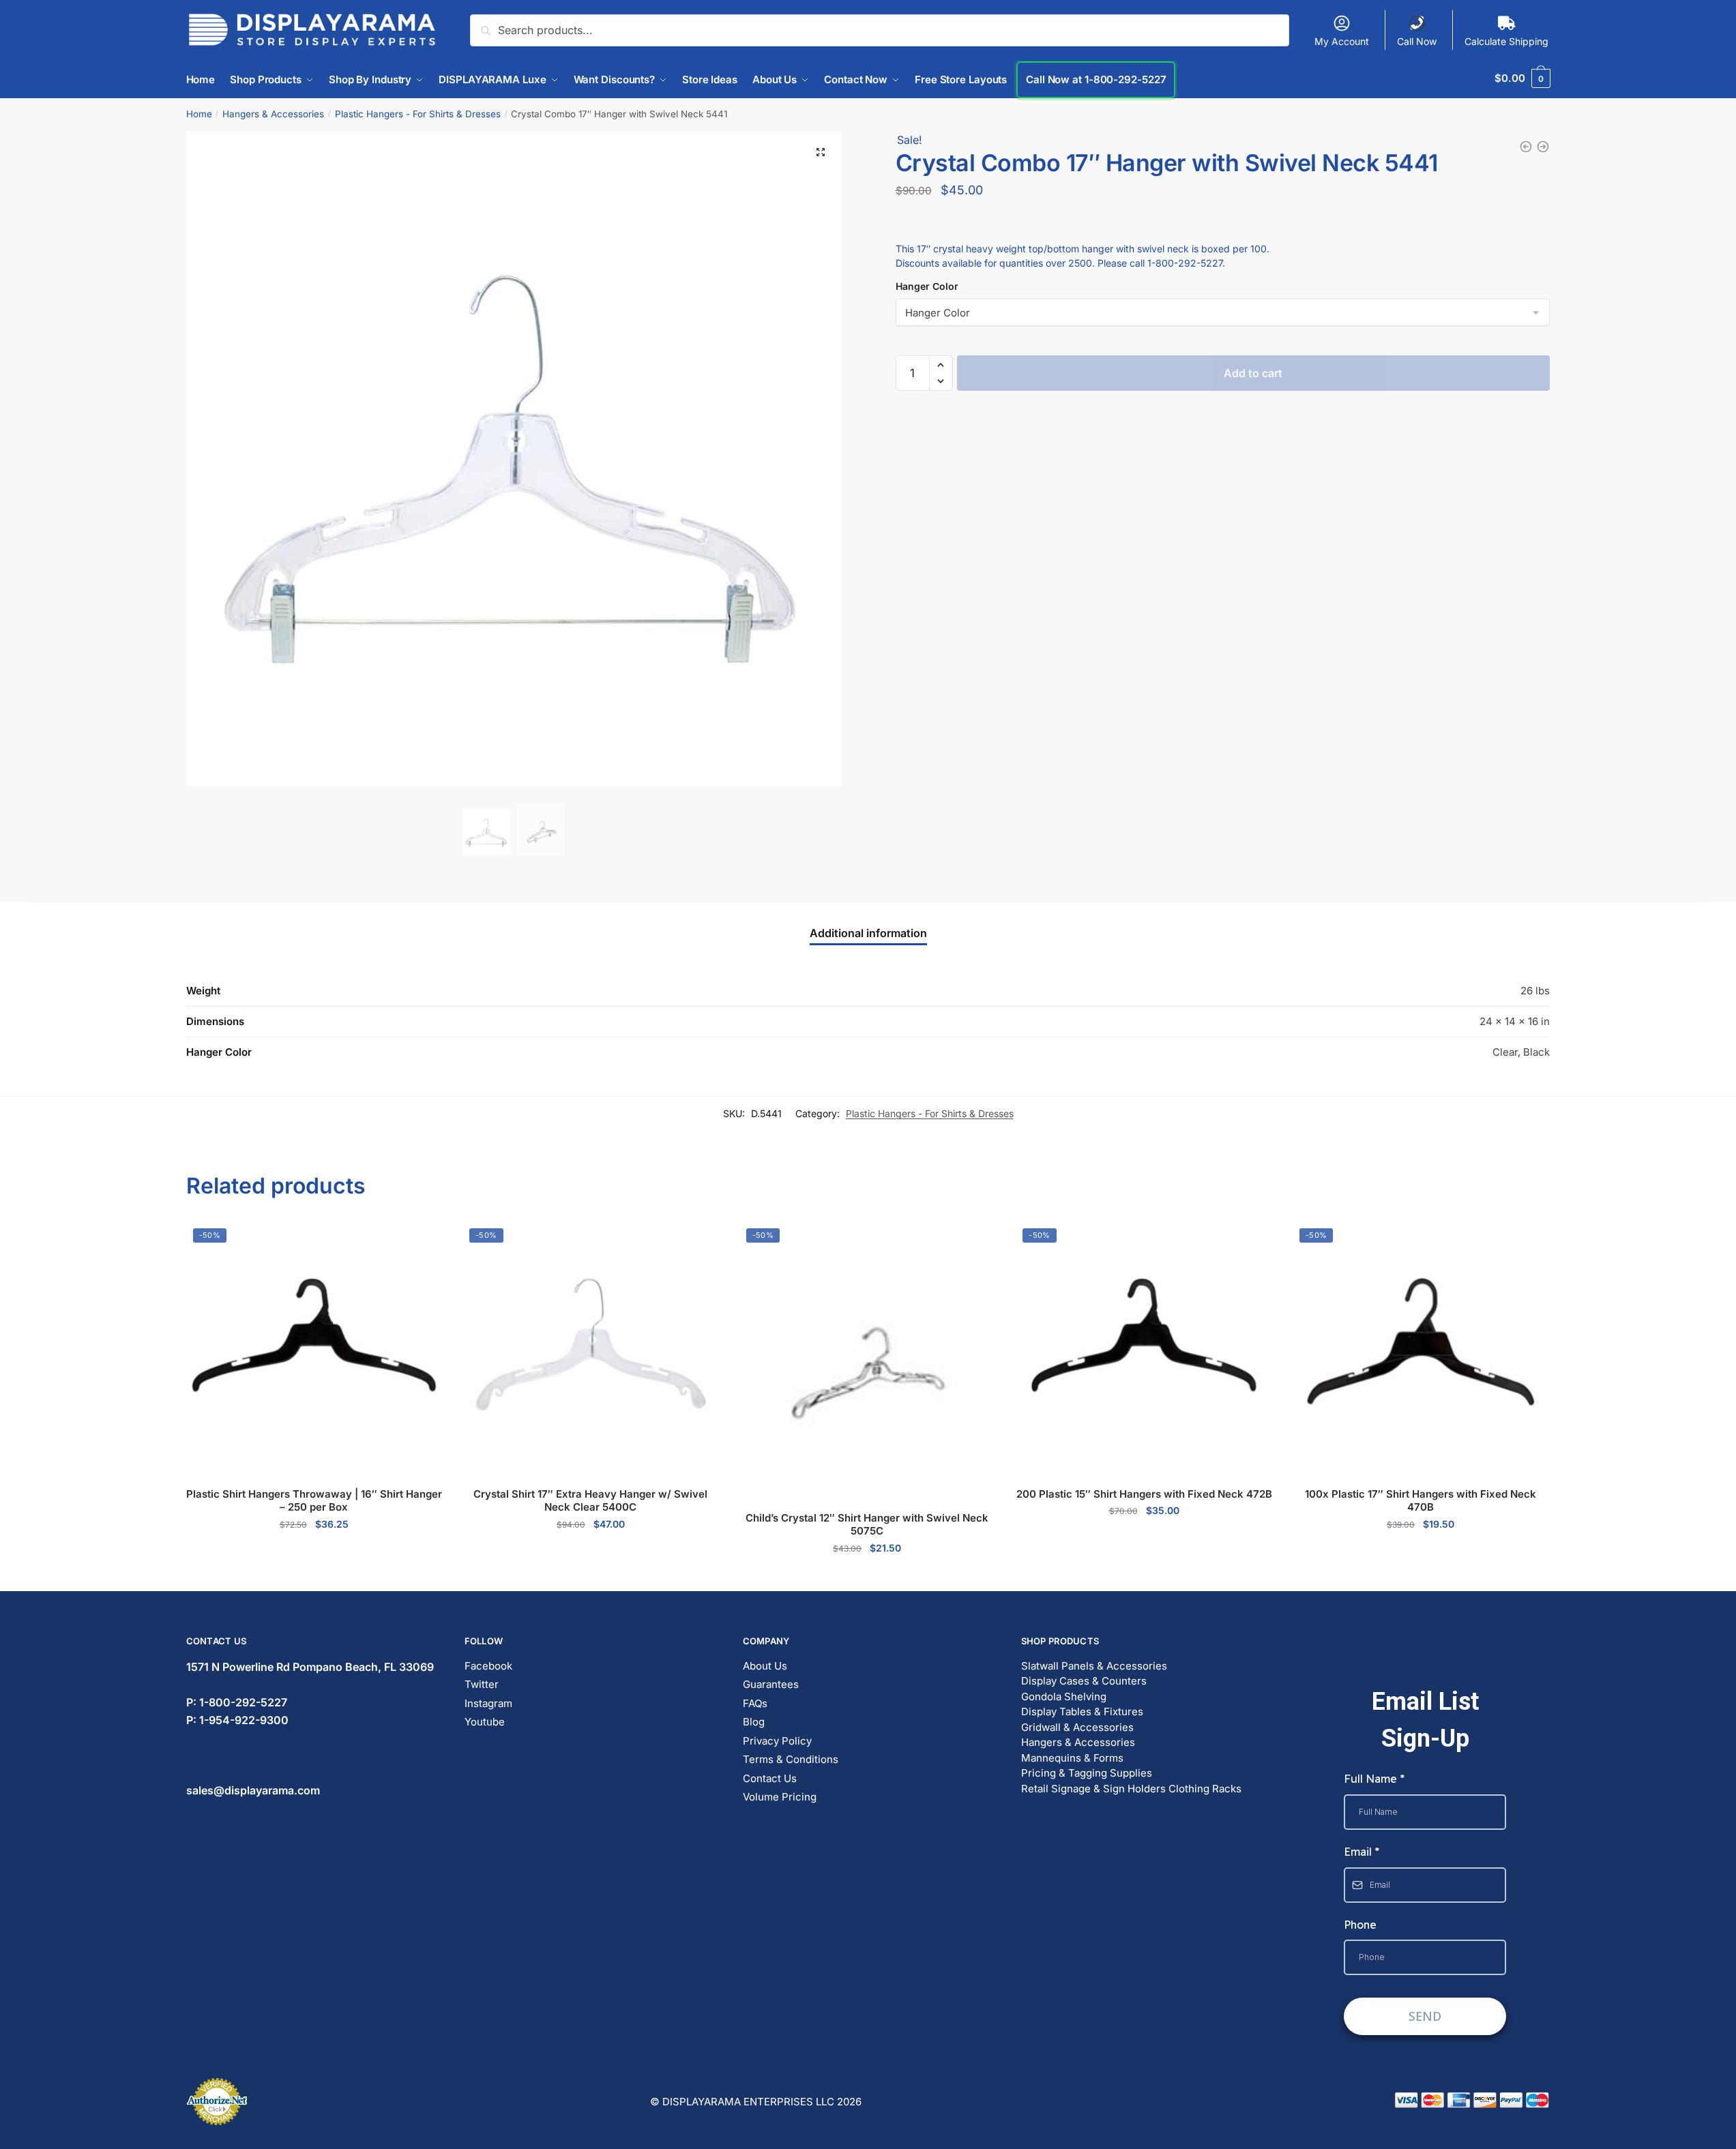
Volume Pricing (780, 1797)
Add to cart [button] (314, 1553)
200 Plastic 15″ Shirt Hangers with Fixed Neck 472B (1144, 1494)
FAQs (755, 1703)
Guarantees (771, 1684)
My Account (1342, 41)
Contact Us (770, 1778)
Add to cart (1253, 336)
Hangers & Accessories (273, 114)
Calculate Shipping (1506, 41)
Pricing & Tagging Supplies (1087, 1773)
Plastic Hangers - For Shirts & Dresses (418, 114)
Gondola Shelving (1064, 1696)
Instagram (488, 1703)
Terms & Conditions (791, 1759)
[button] (821, 152)
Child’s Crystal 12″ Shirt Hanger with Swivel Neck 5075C (867, 1525)
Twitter (482, 1684)
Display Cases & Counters (1084, 1681)
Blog (754, 1722)
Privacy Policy (777, 1741)
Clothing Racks (1205, 1789)
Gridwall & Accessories (1077, 1727)
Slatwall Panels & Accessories (1094, 1666)
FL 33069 (310, 1667)
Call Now (1417, 41)
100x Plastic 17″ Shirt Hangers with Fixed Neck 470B (1421, 1501)
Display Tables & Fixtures (1082, 1711)
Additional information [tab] (868, 933)
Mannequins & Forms (1072, 1758)
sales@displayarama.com (253, 1790)
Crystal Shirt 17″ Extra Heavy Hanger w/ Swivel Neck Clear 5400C (590, 1501)
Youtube (485, 1722)
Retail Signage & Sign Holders (1093, 1789)
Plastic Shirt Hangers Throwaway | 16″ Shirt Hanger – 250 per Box (314, 1501)
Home (199, 114)
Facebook (488, 1666)
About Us (765, 1666)
